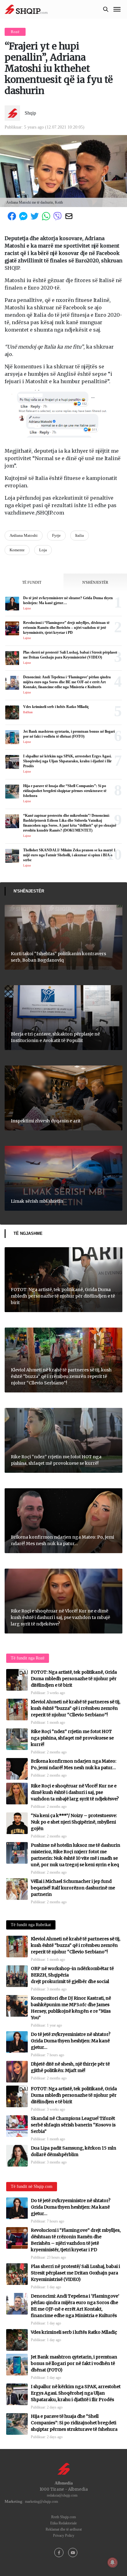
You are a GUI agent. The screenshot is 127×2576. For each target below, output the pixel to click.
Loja (43, 550)
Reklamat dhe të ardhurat (64, 2529)
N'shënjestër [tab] (95, 583)
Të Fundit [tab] (32, 583)
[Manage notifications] (113, 2562)
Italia (80, 535)
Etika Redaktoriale (63, 2523)
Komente (17, 550)
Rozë (15, 32)
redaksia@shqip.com (62, 2495)
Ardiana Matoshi (24, 535)
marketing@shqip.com (41, 2502)
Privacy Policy (64, 2536)
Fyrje (56, 535)
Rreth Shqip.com (63, 2517)
